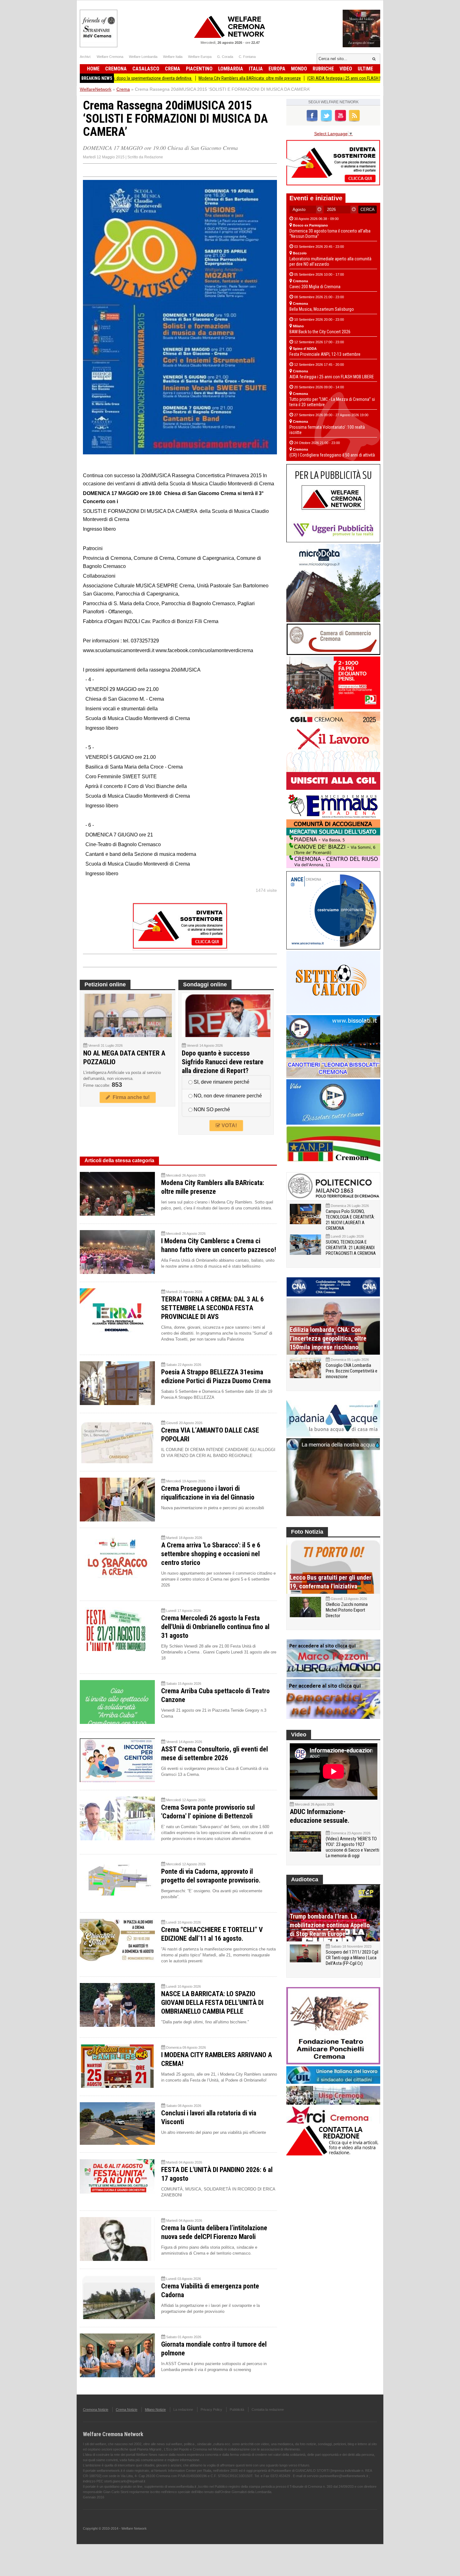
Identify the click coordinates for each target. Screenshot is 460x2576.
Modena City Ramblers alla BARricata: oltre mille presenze (179, 78)
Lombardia (231, 69)
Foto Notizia (307, 1532)
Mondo (299, 69)
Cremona (116, 69)
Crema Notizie (127, 2410)
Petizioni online (105, 984)
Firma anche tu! (130, 1097)
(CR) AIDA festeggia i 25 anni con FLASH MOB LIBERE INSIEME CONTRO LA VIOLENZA (310, 78)
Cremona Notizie (96, 2410)
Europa (277, 69)
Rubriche (323, 69)
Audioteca (305, 1879)
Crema (173, 69)
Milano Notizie (155, 2410)
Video (346, 69)
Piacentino (199, 69)
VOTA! (229, 1125)
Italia (256, 69)
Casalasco (146, 69)
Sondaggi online (205, 984)
